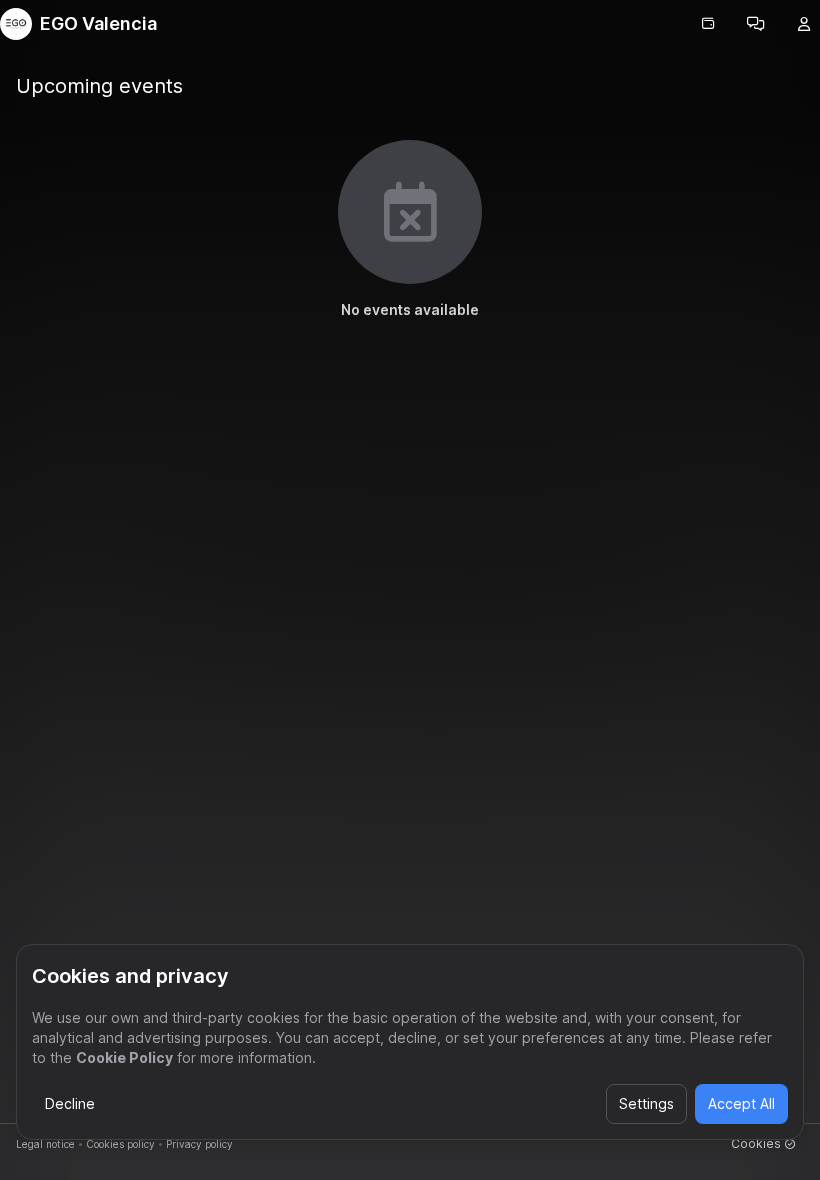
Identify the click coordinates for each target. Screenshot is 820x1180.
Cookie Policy (124, 1057)
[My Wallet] (708, 24)
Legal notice (45, 1144)
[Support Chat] (756, 24)
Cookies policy (120, 1144)
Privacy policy (199, 1144)
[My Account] (804, 24)
